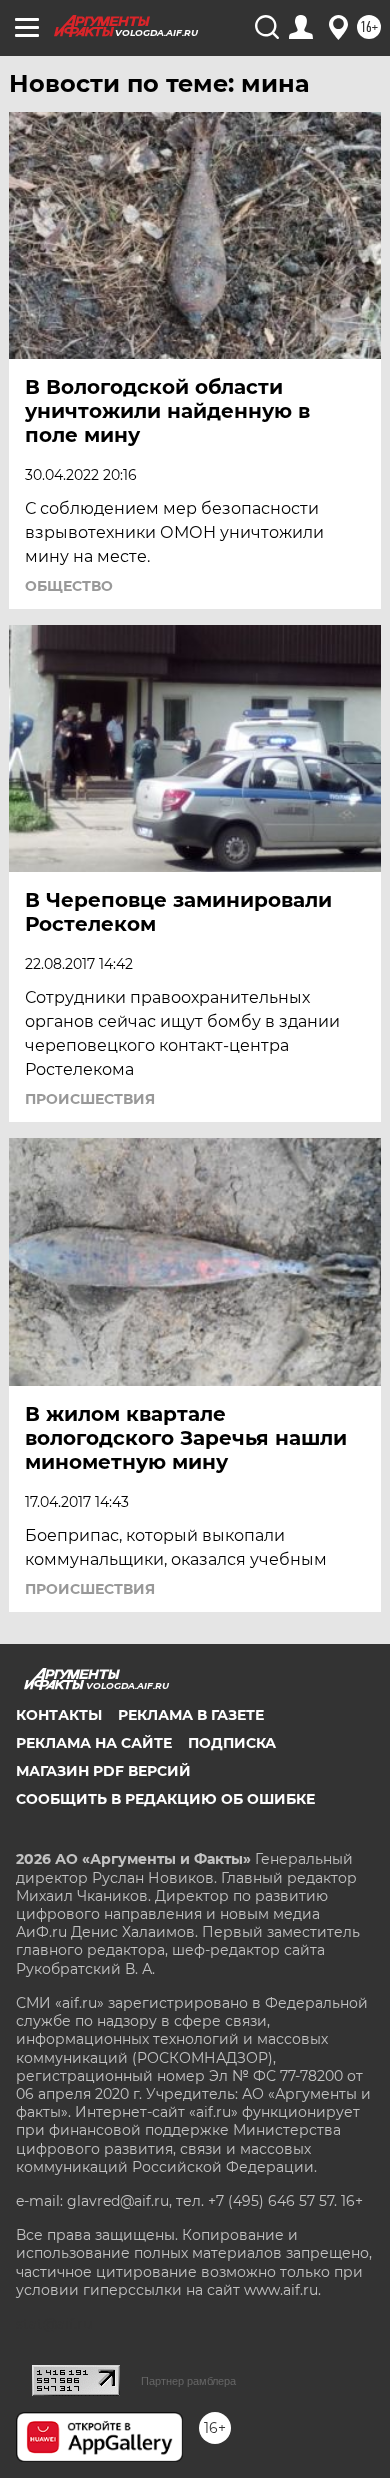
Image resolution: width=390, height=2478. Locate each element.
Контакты (59, 1715)
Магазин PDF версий (103, 1771)
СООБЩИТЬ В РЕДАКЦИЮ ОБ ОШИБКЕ (165, 1799)
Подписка (232, 1743)
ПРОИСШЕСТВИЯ (90, 1099)
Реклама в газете (191, 1715)
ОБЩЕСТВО (69, 586)
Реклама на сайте (94, 1743)
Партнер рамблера (188, 2381)
